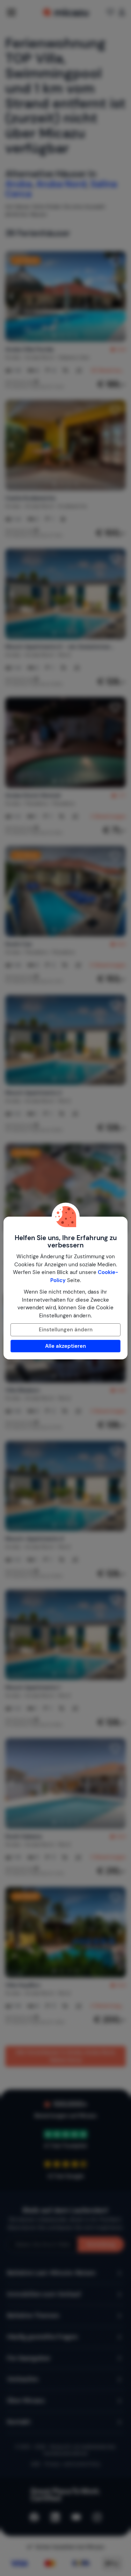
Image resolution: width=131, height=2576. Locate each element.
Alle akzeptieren (65, 1346)
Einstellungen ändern (66, 1330)
